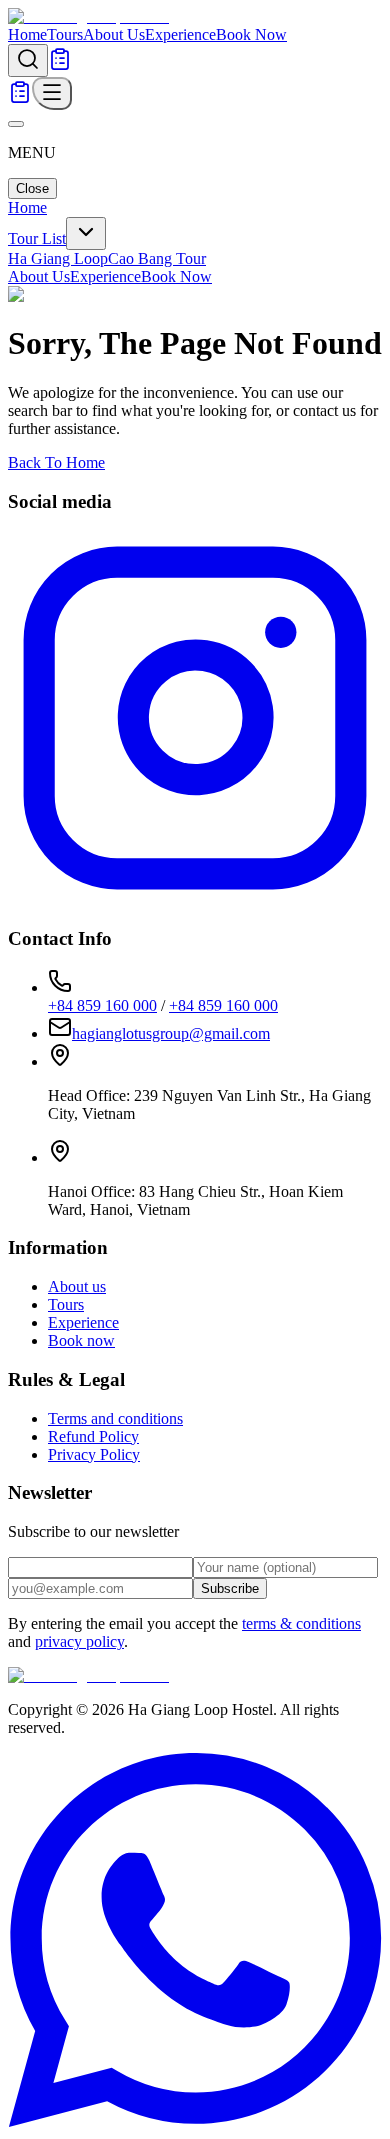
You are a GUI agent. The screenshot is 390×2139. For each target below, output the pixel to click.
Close (32, 188)
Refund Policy (93, 1436)
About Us (114, 34)
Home (27, 34)
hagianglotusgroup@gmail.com (171, 1033)
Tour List (37, 238)
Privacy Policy (94, 1454)
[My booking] (60, 65)
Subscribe (230, 1588)
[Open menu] (52, 93)
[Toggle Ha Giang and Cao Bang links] (86, 233)
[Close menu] (16, 124)
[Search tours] (28, 60)
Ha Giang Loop (58, 258)
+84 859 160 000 (102, 1005)
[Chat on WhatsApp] (195, 2121)
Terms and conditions (115, 1418)
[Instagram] (195, 899)
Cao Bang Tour (157, 258)
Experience (180, 34)
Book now (81, 1340)
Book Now (251, 34)
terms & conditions (301, 1623)
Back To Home (56, 462)
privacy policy (79, 1641)
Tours (65, 34)
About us (77, 1286)
